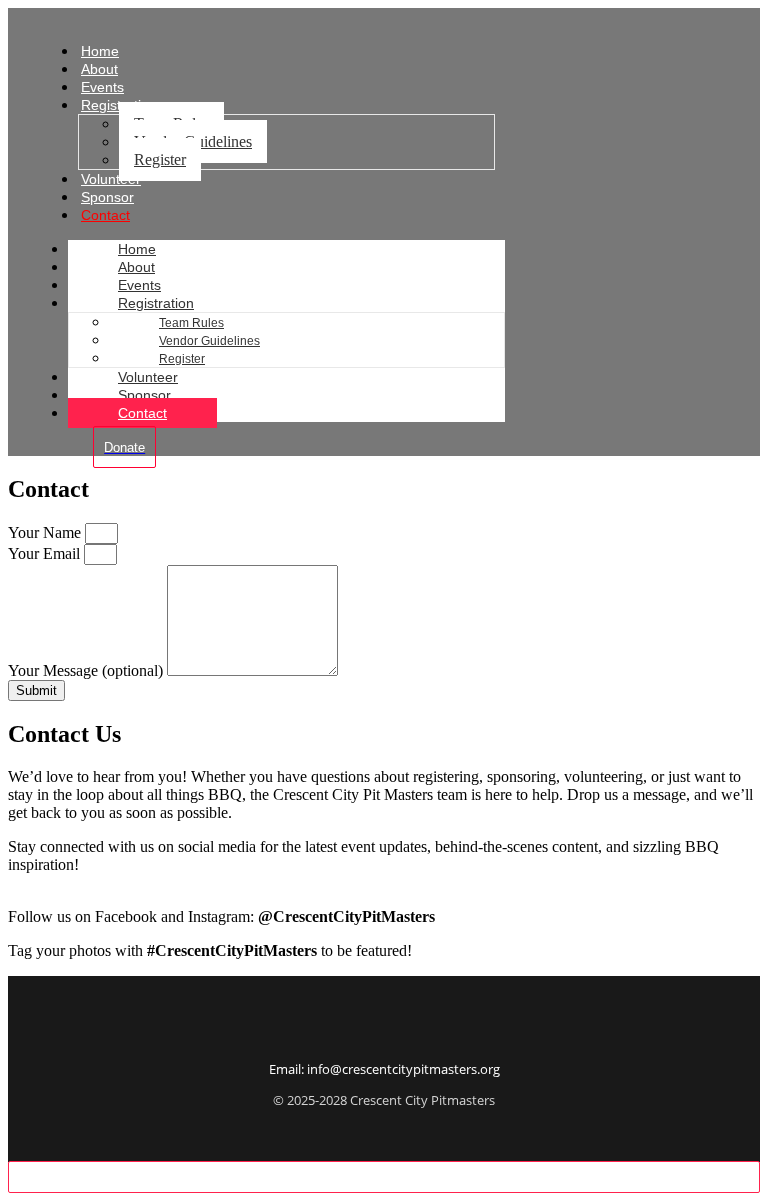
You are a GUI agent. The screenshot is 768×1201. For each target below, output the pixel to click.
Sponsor (144, 395)
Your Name (46, 532)
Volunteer (148, 377)
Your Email (46, 553)
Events (139, 285)
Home (137, 249)
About (136, 267)
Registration (156, 303)
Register (160, 159)
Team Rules (191, 323)
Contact (105, 215)
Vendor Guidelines (209, 341)
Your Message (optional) (87, 670)
